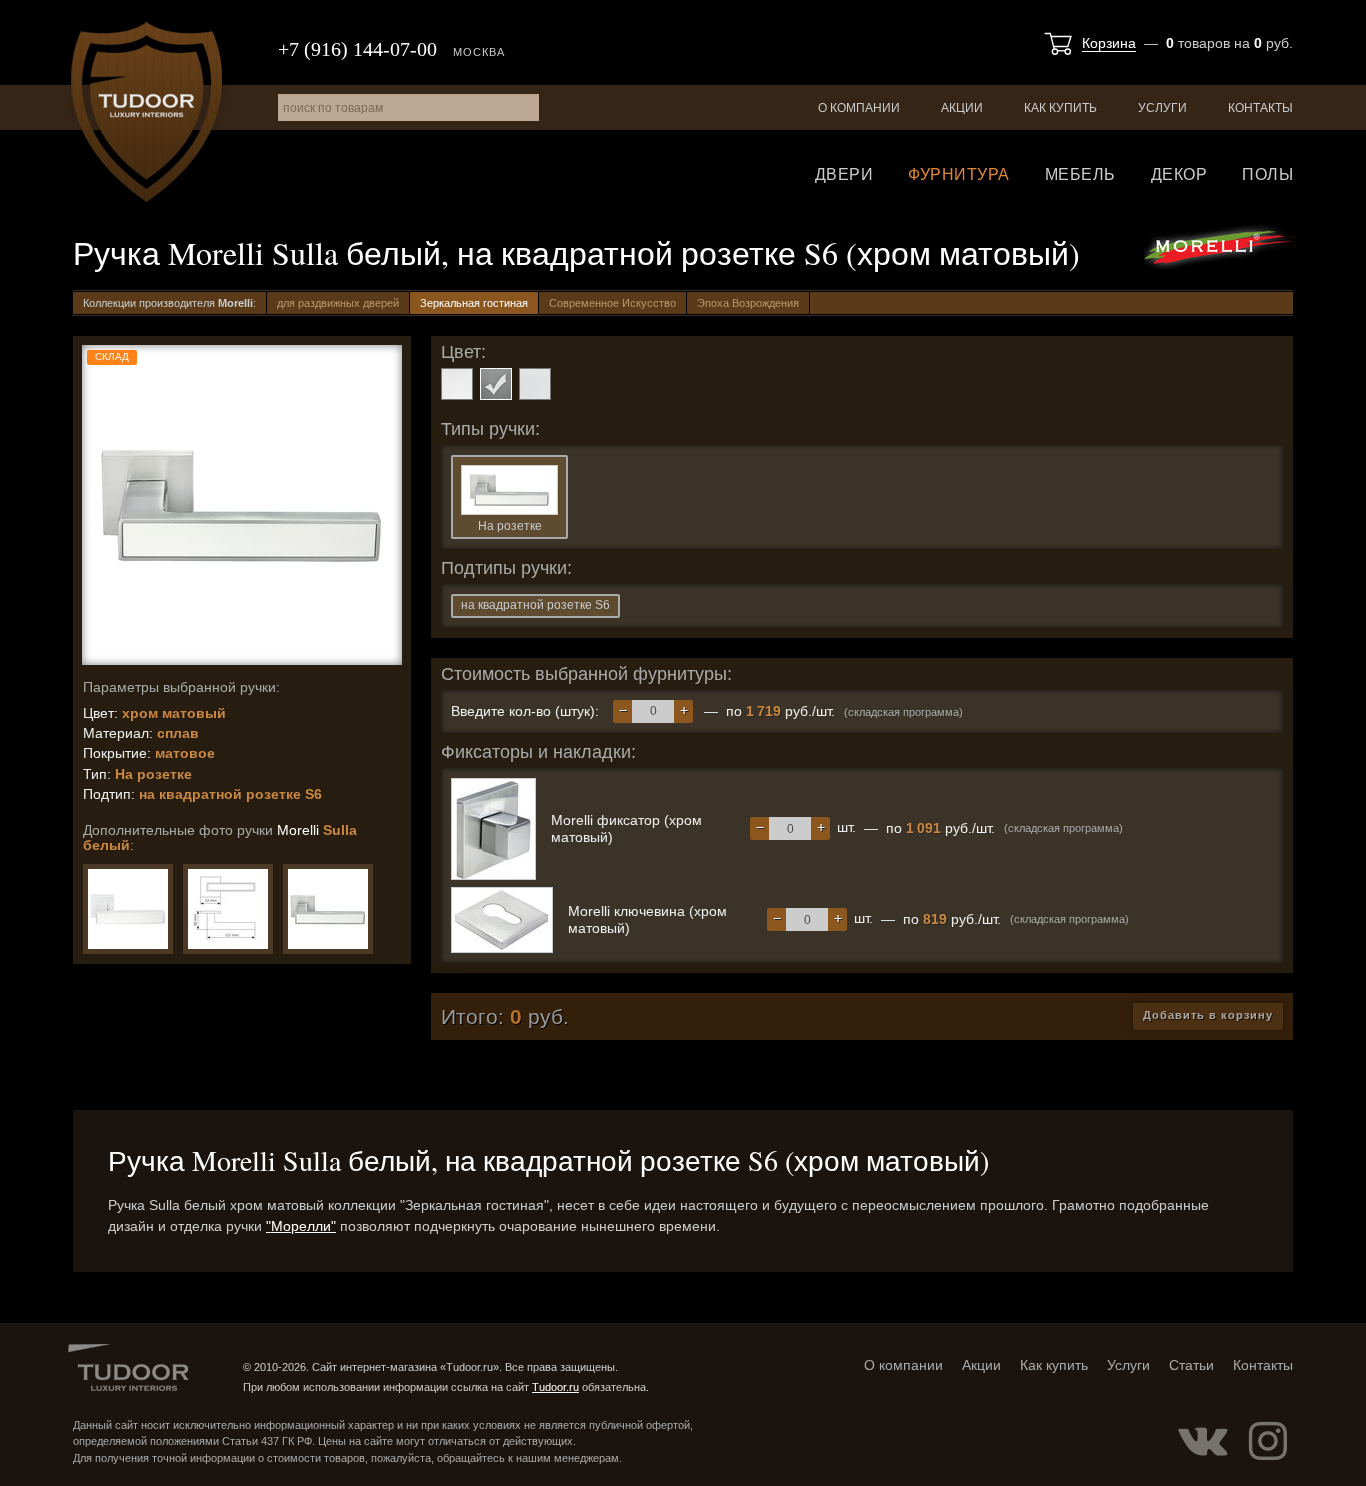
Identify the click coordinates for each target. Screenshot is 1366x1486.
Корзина (1109, 43)
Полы (1267, 174)
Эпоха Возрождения (748, 303)
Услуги (1162, 108)
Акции (962, 108)
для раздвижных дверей (338, 303)
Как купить (1060, 108)
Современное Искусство (612, 303)
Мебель (1080, 174)
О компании (859, 108)
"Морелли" (301, 1226)
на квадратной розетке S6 (535, 605)
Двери (844, 174)
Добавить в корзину (1208, 1015)
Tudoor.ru (146, 112)
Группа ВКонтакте (1203, 1441)
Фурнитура (959, 174)
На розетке (510, 526)
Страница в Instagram (1268, 1441)
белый (457, 384)
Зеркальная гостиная (474, 303)
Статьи (1191, 1365)
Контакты (1260, 108)
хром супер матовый (535, 384)
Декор (1179, 174)
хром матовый (496, 384)
